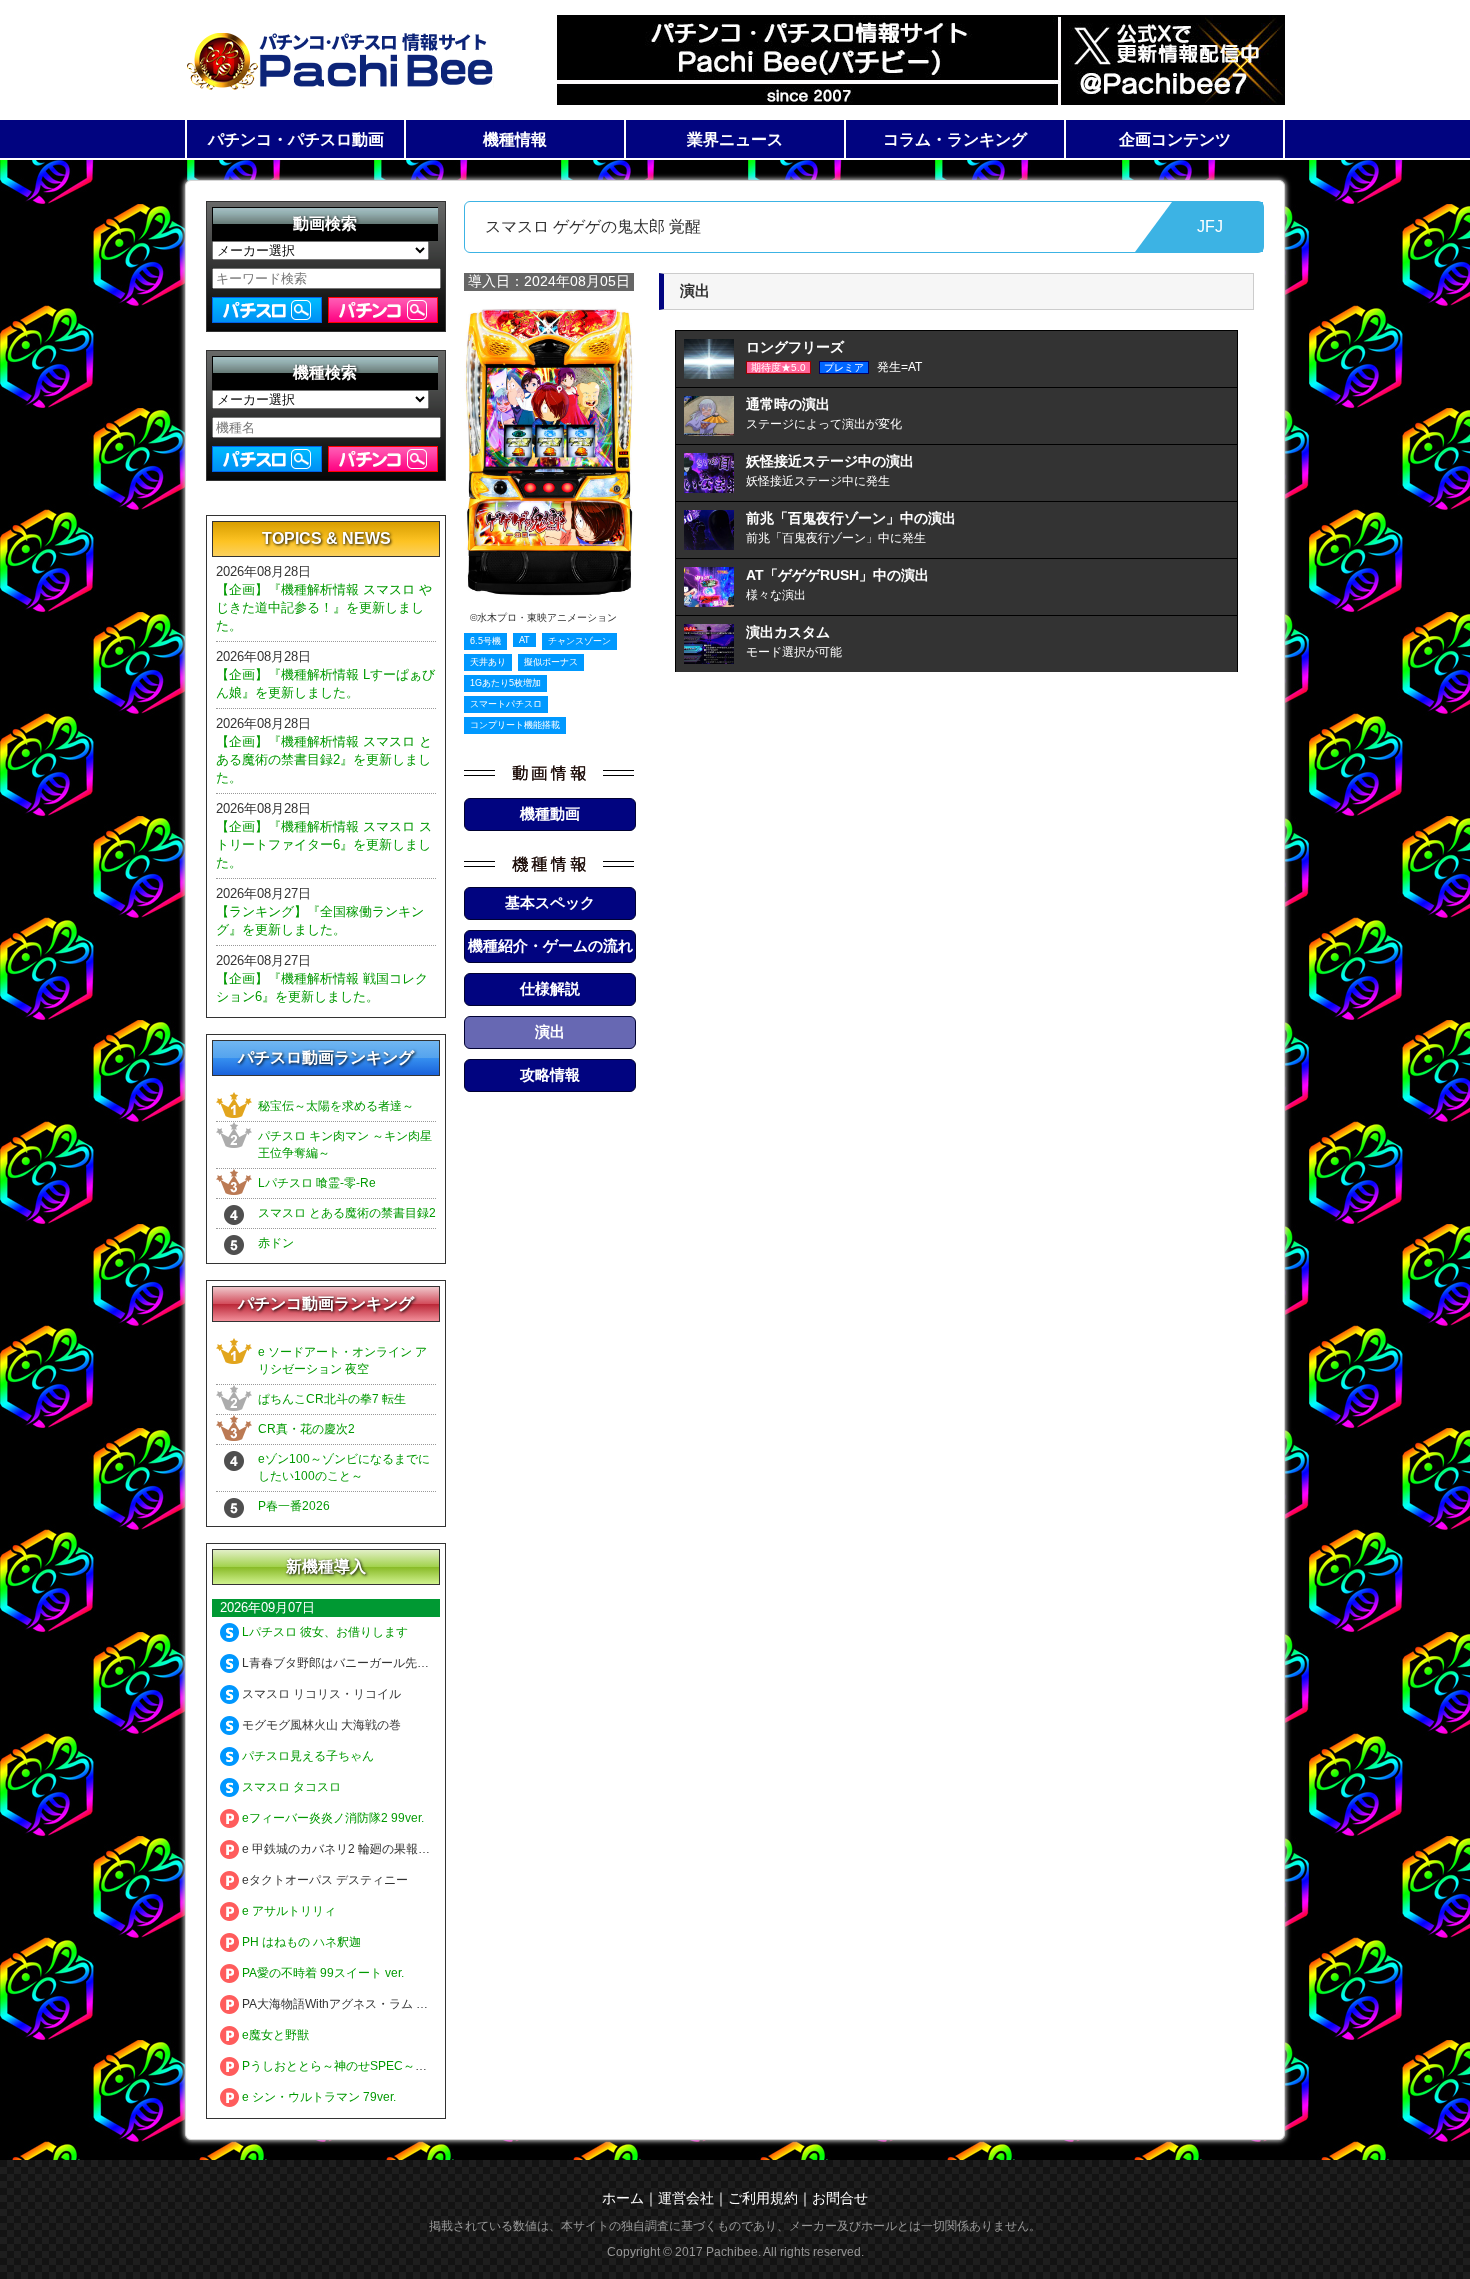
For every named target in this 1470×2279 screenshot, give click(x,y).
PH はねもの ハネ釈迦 (300, 1942)
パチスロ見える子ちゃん (306, 1756)
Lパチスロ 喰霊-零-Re (317, 1183)
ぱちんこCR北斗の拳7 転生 (332, 1399)
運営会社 (686, 2198)
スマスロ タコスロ (290, 1787)
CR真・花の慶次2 (306, 1429)
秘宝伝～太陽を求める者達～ (336, 1106)
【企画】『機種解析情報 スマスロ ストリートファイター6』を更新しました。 (324, 844)
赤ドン (276, 1243)
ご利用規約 (763, 2198)
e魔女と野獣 (274, 2035)
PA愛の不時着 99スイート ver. (321, 1973)
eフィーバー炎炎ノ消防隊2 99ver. (331, 1818)
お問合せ (840, 2198)
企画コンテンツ (1175, 139)
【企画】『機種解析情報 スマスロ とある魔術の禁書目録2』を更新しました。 (324, 759)
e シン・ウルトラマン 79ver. (317, 2097)
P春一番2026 (294, 1506)
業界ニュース (735, 139)
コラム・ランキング (955, 139)
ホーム (623, 2198)
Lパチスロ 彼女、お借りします (323, 1632)
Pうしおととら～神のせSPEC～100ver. (347, 2066)
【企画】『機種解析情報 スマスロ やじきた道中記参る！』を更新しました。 (324, 607)
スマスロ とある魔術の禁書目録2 (347, 1213)
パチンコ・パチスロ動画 (296, 139)
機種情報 (515, 139)
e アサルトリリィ (287, 1911)
